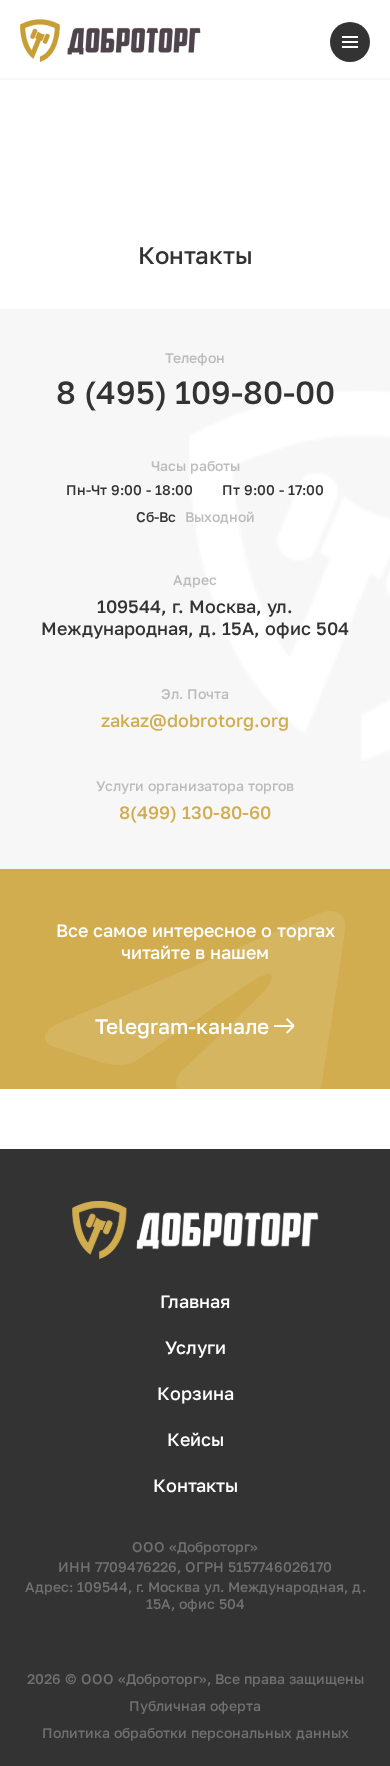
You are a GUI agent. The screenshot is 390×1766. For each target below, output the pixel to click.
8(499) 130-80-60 (195, 812)
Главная (195, 1301)
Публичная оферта (195, 1705)
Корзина (195, 1393)
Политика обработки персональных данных (195, 1732)
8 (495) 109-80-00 (195, 392)
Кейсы (195, 1439)
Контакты (195, 1485)
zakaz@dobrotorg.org (195, 720)
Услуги (195, 1347)
